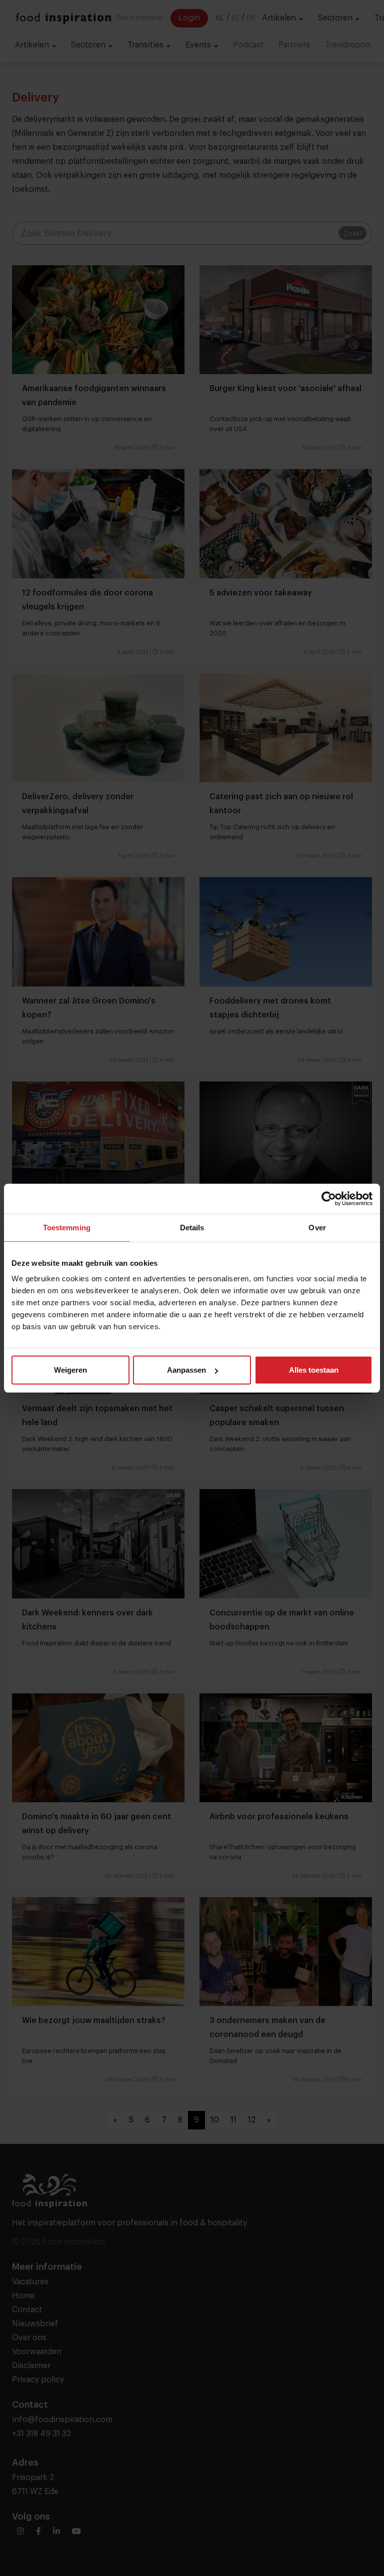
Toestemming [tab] (67, 1227)
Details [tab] (192, 1227)
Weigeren (70, 1370)
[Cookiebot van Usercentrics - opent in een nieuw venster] (329, 1198)
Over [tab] (317, 1227)
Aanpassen (186, 1370)
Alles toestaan (314, 1370)
